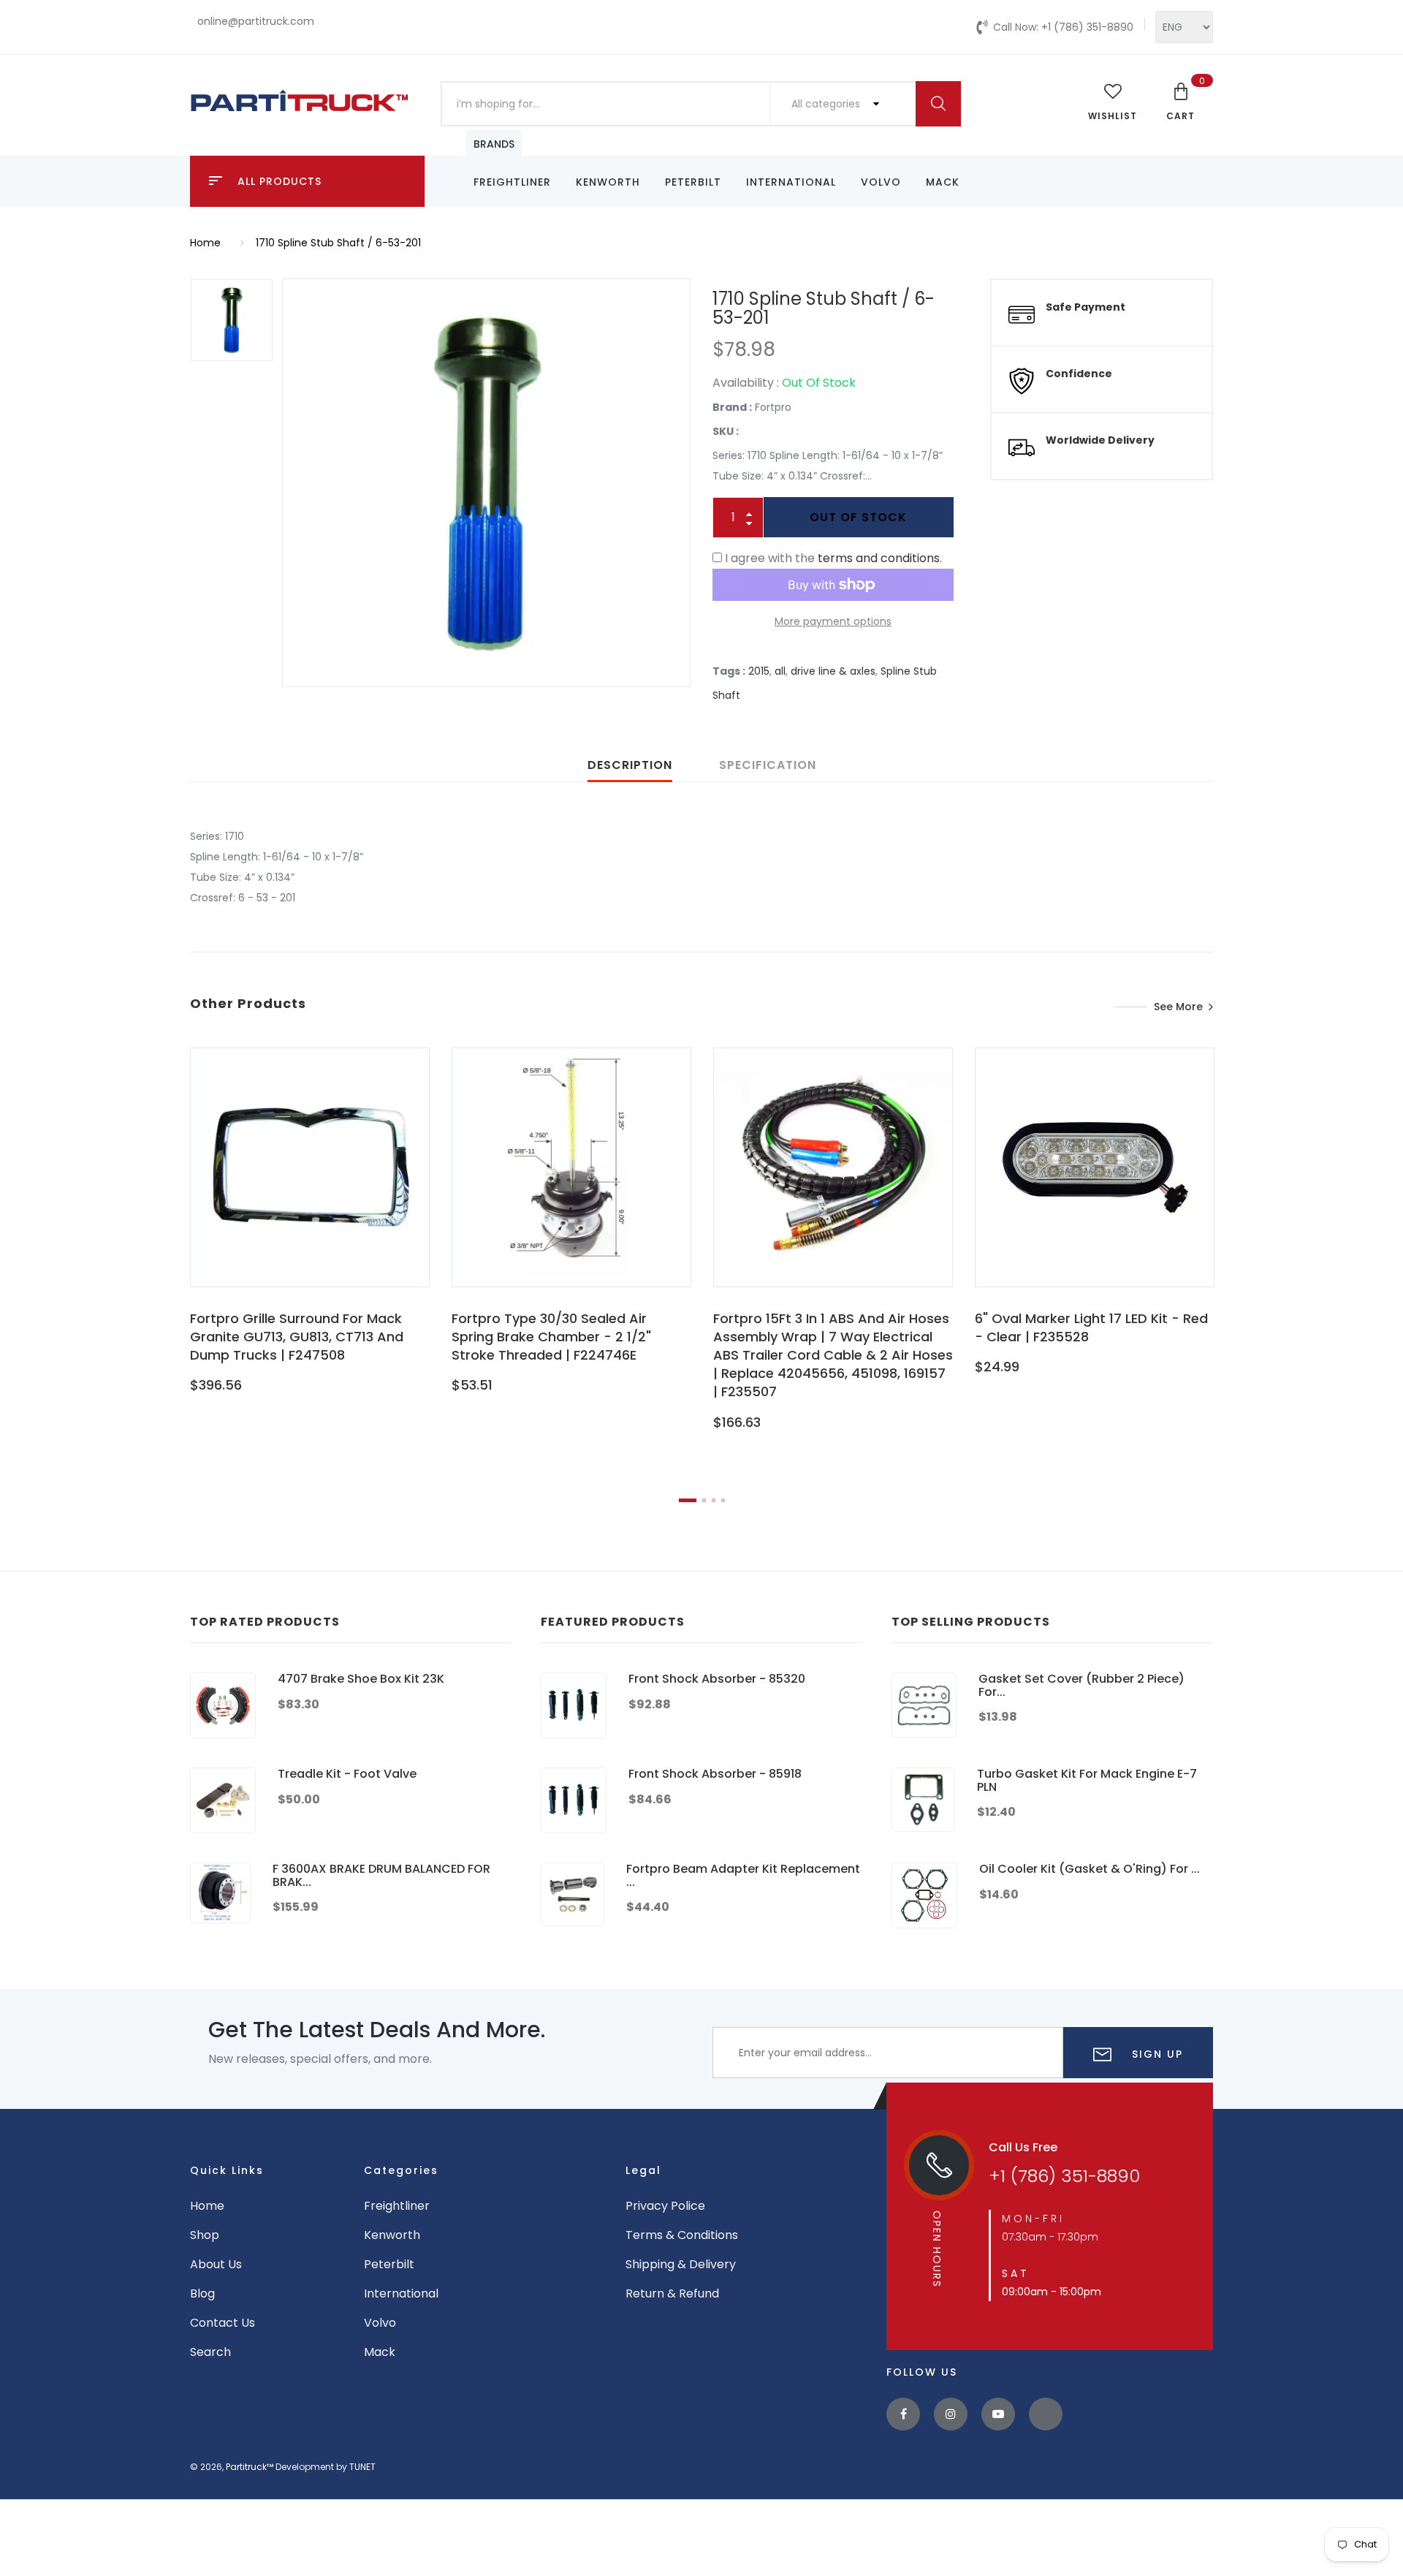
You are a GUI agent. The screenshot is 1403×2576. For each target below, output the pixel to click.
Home (205, 243)
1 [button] (688, 1500)
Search (210, 2352)
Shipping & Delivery (681, 2264)
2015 (759, 671)
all (780, 671)
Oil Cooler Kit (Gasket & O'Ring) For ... (1090, 1869)
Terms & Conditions (682, 2235)
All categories (827, 104)
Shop (205, 2235)
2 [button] (704, 1500)
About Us (216, 2264)
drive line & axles (833, 671)
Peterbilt (693, 182)
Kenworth (608, 182)
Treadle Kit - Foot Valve (347, 1774)
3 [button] (714, 1500)
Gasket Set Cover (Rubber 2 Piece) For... (1081, 1685)
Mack (943, 182)
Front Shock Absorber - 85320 (717, 1679)
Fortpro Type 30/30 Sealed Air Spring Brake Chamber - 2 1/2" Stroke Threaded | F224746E (551, 1337)
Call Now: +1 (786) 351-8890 (1063, 27)
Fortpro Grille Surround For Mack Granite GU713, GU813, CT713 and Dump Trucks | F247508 (297, 1337)
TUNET (362, 2467)
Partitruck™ (250, 2467)
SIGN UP (1155, 2054)
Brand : (732, 407)
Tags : (729, 671)
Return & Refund (672, 2293)
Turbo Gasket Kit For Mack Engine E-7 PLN (1087, 1780)
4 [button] (723, 1500)
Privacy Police (665, 2206)
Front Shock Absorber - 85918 (715, 1774)
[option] (486, 483)
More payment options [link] (833, 621)
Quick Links (227, 2170)
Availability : (746, 383)
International (791, 182)
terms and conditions (879, 558)
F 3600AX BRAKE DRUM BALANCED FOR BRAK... (381, 1875)
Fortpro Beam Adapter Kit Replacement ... (743, 1875)
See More (1178, 1007)
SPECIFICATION (768, 765)
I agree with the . (833, 558)
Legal (643, 2170)
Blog (202, 2293)
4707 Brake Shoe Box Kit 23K (361, 1679)
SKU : (726, 431)
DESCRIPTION (630, 765)
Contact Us (223, 2323)
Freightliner (512, 182)
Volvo (881, 182)
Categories (401, 2170)
